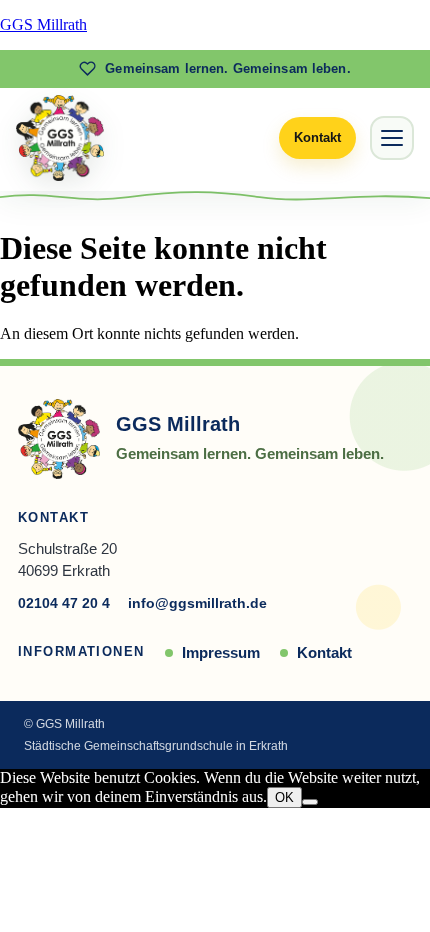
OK (284, 797)
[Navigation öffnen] (392, 138)
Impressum (221, 652)
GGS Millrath (43, 24)
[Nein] (310, 802)
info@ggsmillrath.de (197, 603)
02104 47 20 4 (64, 603)
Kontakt (324, 652)
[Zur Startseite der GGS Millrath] (60, 138)
